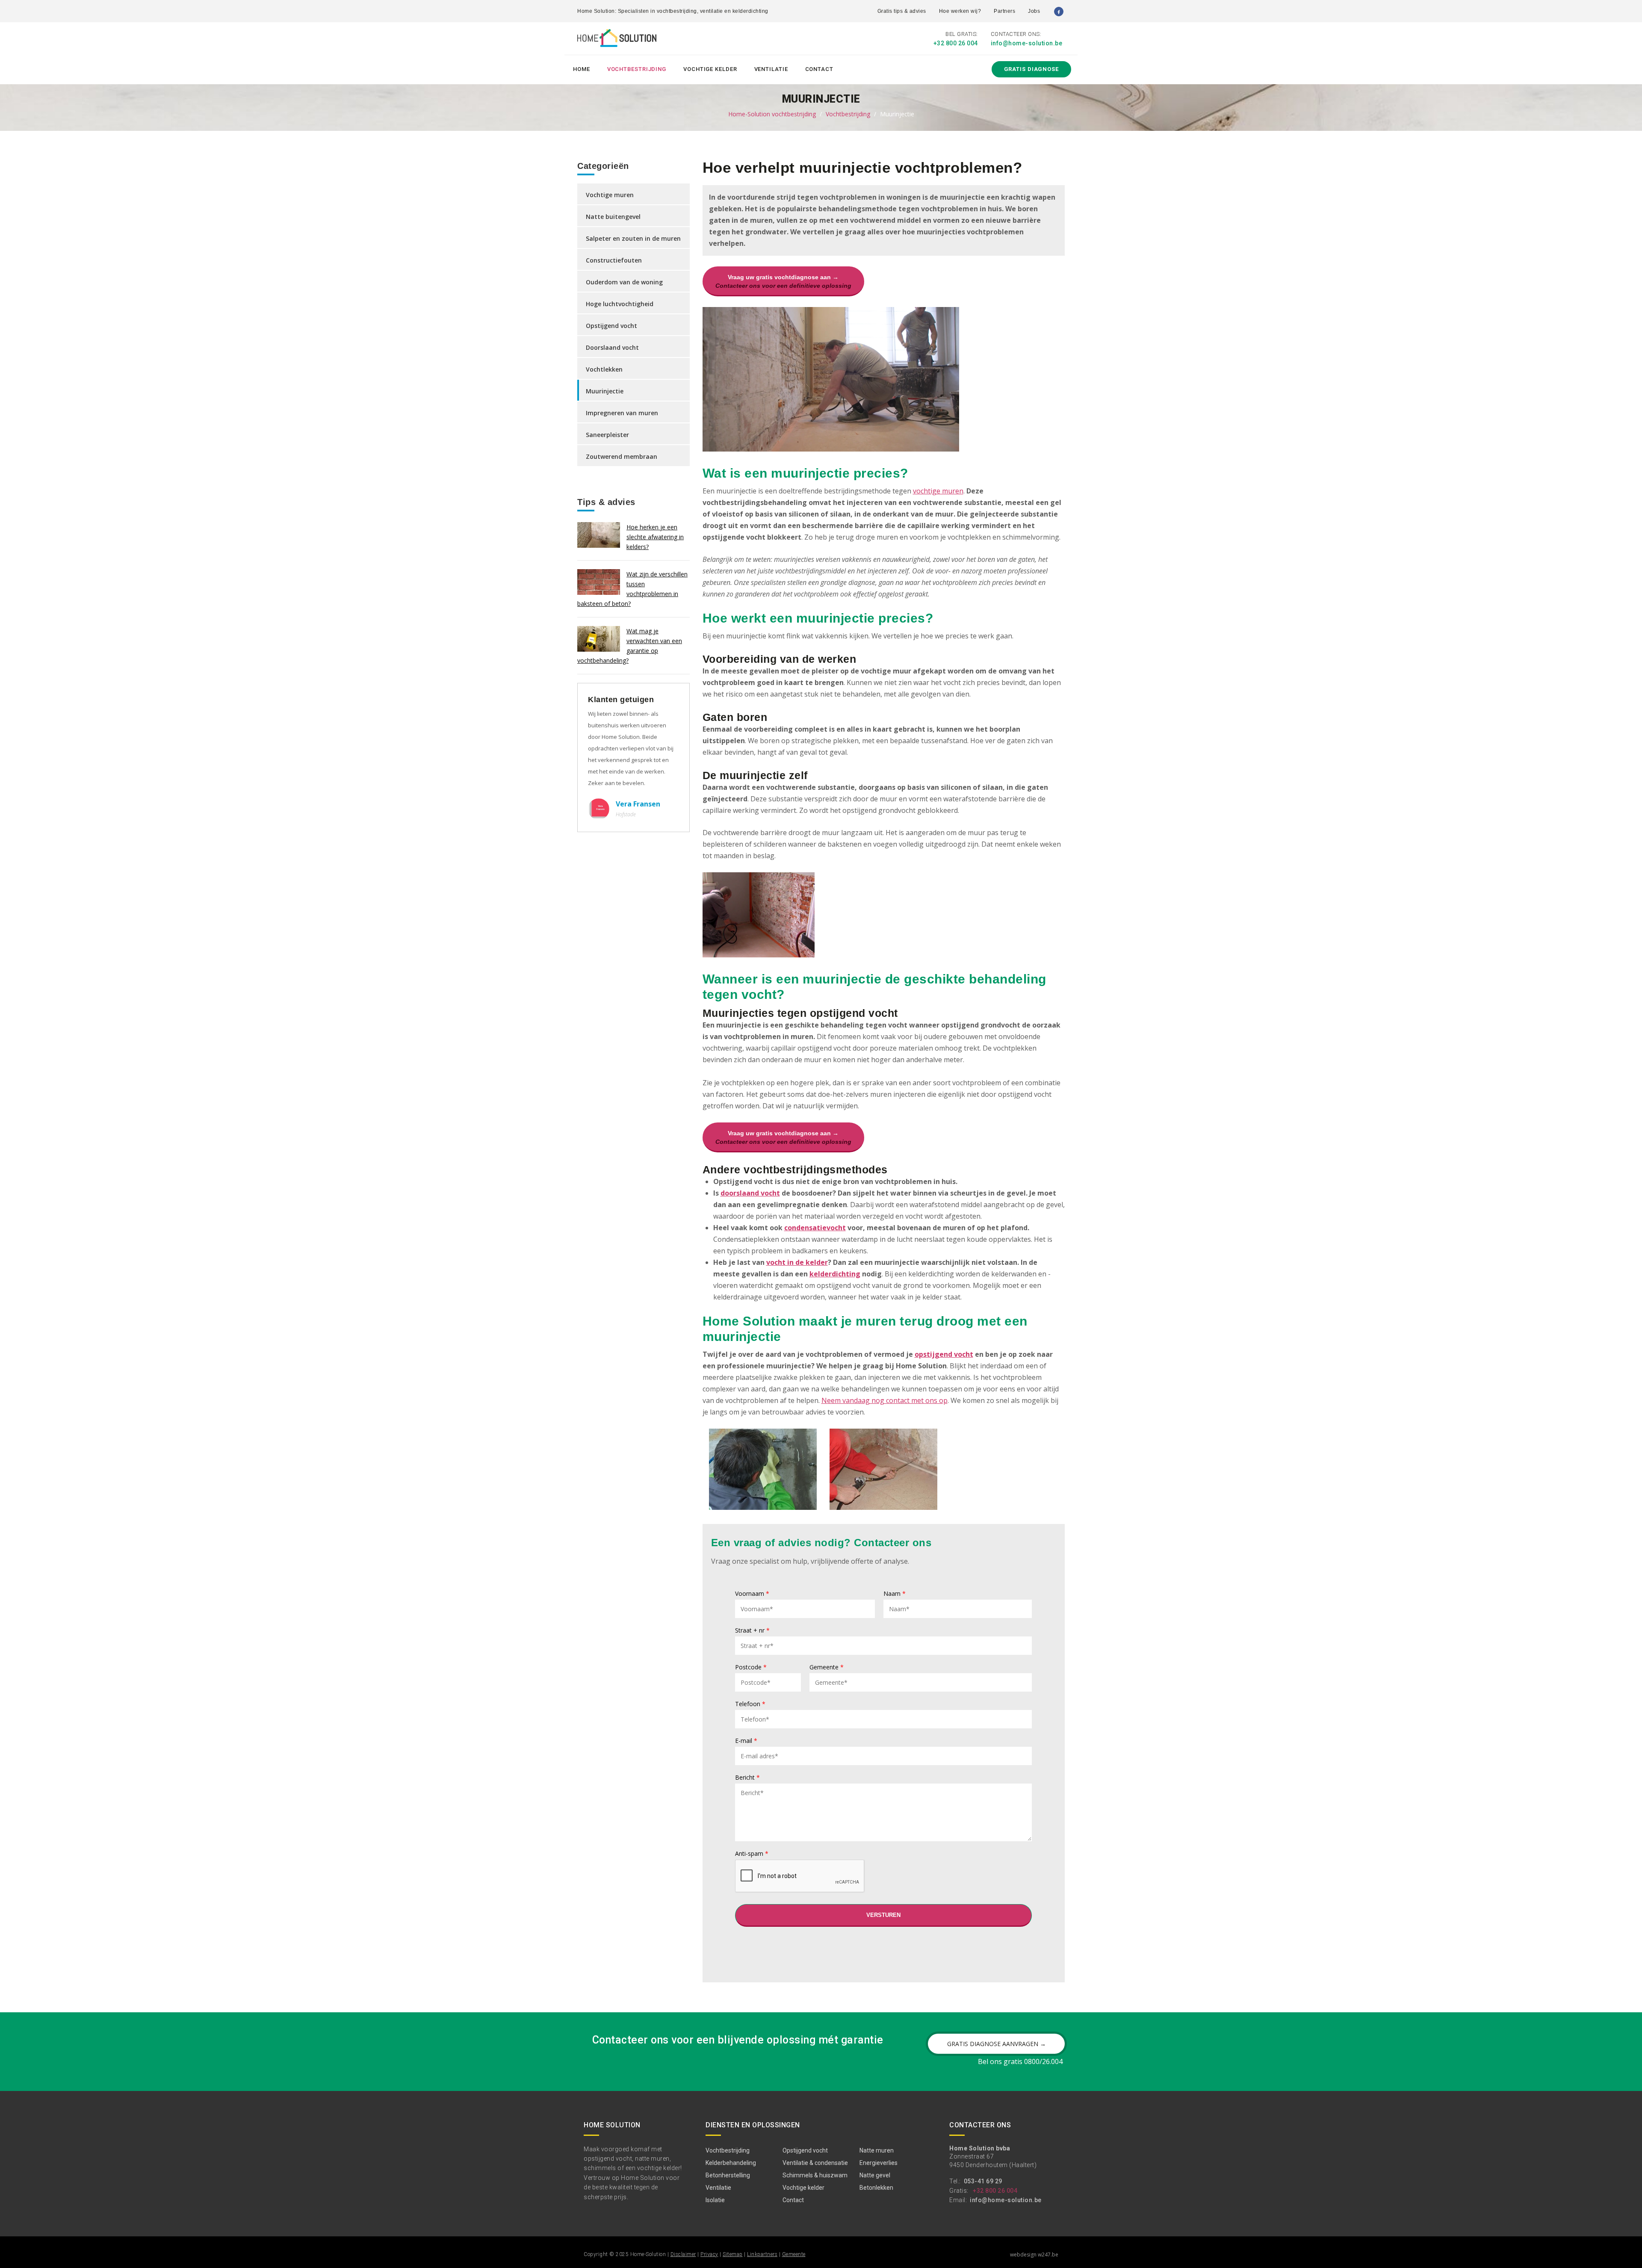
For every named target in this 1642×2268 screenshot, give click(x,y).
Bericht (747, 1778)
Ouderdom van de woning (624, 282)
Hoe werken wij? (960, 11)
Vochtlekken (604, 369)
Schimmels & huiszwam (815, 2175)
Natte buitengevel (613, 217)
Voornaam (752, 1594)
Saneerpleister (607, 435)
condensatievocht (815, 1228)
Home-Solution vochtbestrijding (772, 114)
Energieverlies (879, 2163)
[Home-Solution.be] (617, 40)
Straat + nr (752, 1631)
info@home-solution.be (1027, 43)
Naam (895, 1594)
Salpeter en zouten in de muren (633, 238)
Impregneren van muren (622, 413)
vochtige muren (938, 491)
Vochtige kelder (710, 69)
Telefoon (750, 1704)
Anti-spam (752, 1854)
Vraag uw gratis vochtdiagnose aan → (783, 281)
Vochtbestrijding (637, 69)
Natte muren (877, 2150)
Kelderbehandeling (731, 2163)
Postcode (751, 1668)
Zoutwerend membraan (622, 456)
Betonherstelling (728, 2175)
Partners (1004, 11)
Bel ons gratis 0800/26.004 (1020, 2061)
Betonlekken (876, 2188)
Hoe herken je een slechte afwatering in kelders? (655, 537)
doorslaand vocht (750, 1193)
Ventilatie (771, 69)
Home (582, 69)
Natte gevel (875, 2175)
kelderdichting (835, 1274)
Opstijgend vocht (611, 326)
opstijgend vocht (944, 1354)
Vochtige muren (610, 195)
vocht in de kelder (797, 1262)
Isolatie (715, 2200)
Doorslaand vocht (612, 347)
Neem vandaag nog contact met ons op (884, 1400)
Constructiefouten (614, 260)
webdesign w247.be (1034, 2255)
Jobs (1034, 11)
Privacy (709, 2254)
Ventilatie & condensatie (815, 2163)
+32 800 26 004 (956, 43)
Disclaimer (683, 2254)
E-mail (746, 1741)
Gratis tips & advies (902, 11)
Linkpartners (762, 2254)
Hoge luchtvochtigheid (620, 304)
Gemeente (827, 1668)
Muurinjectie (605, 391)
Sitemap (733, 2254)
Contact (819, 69)
